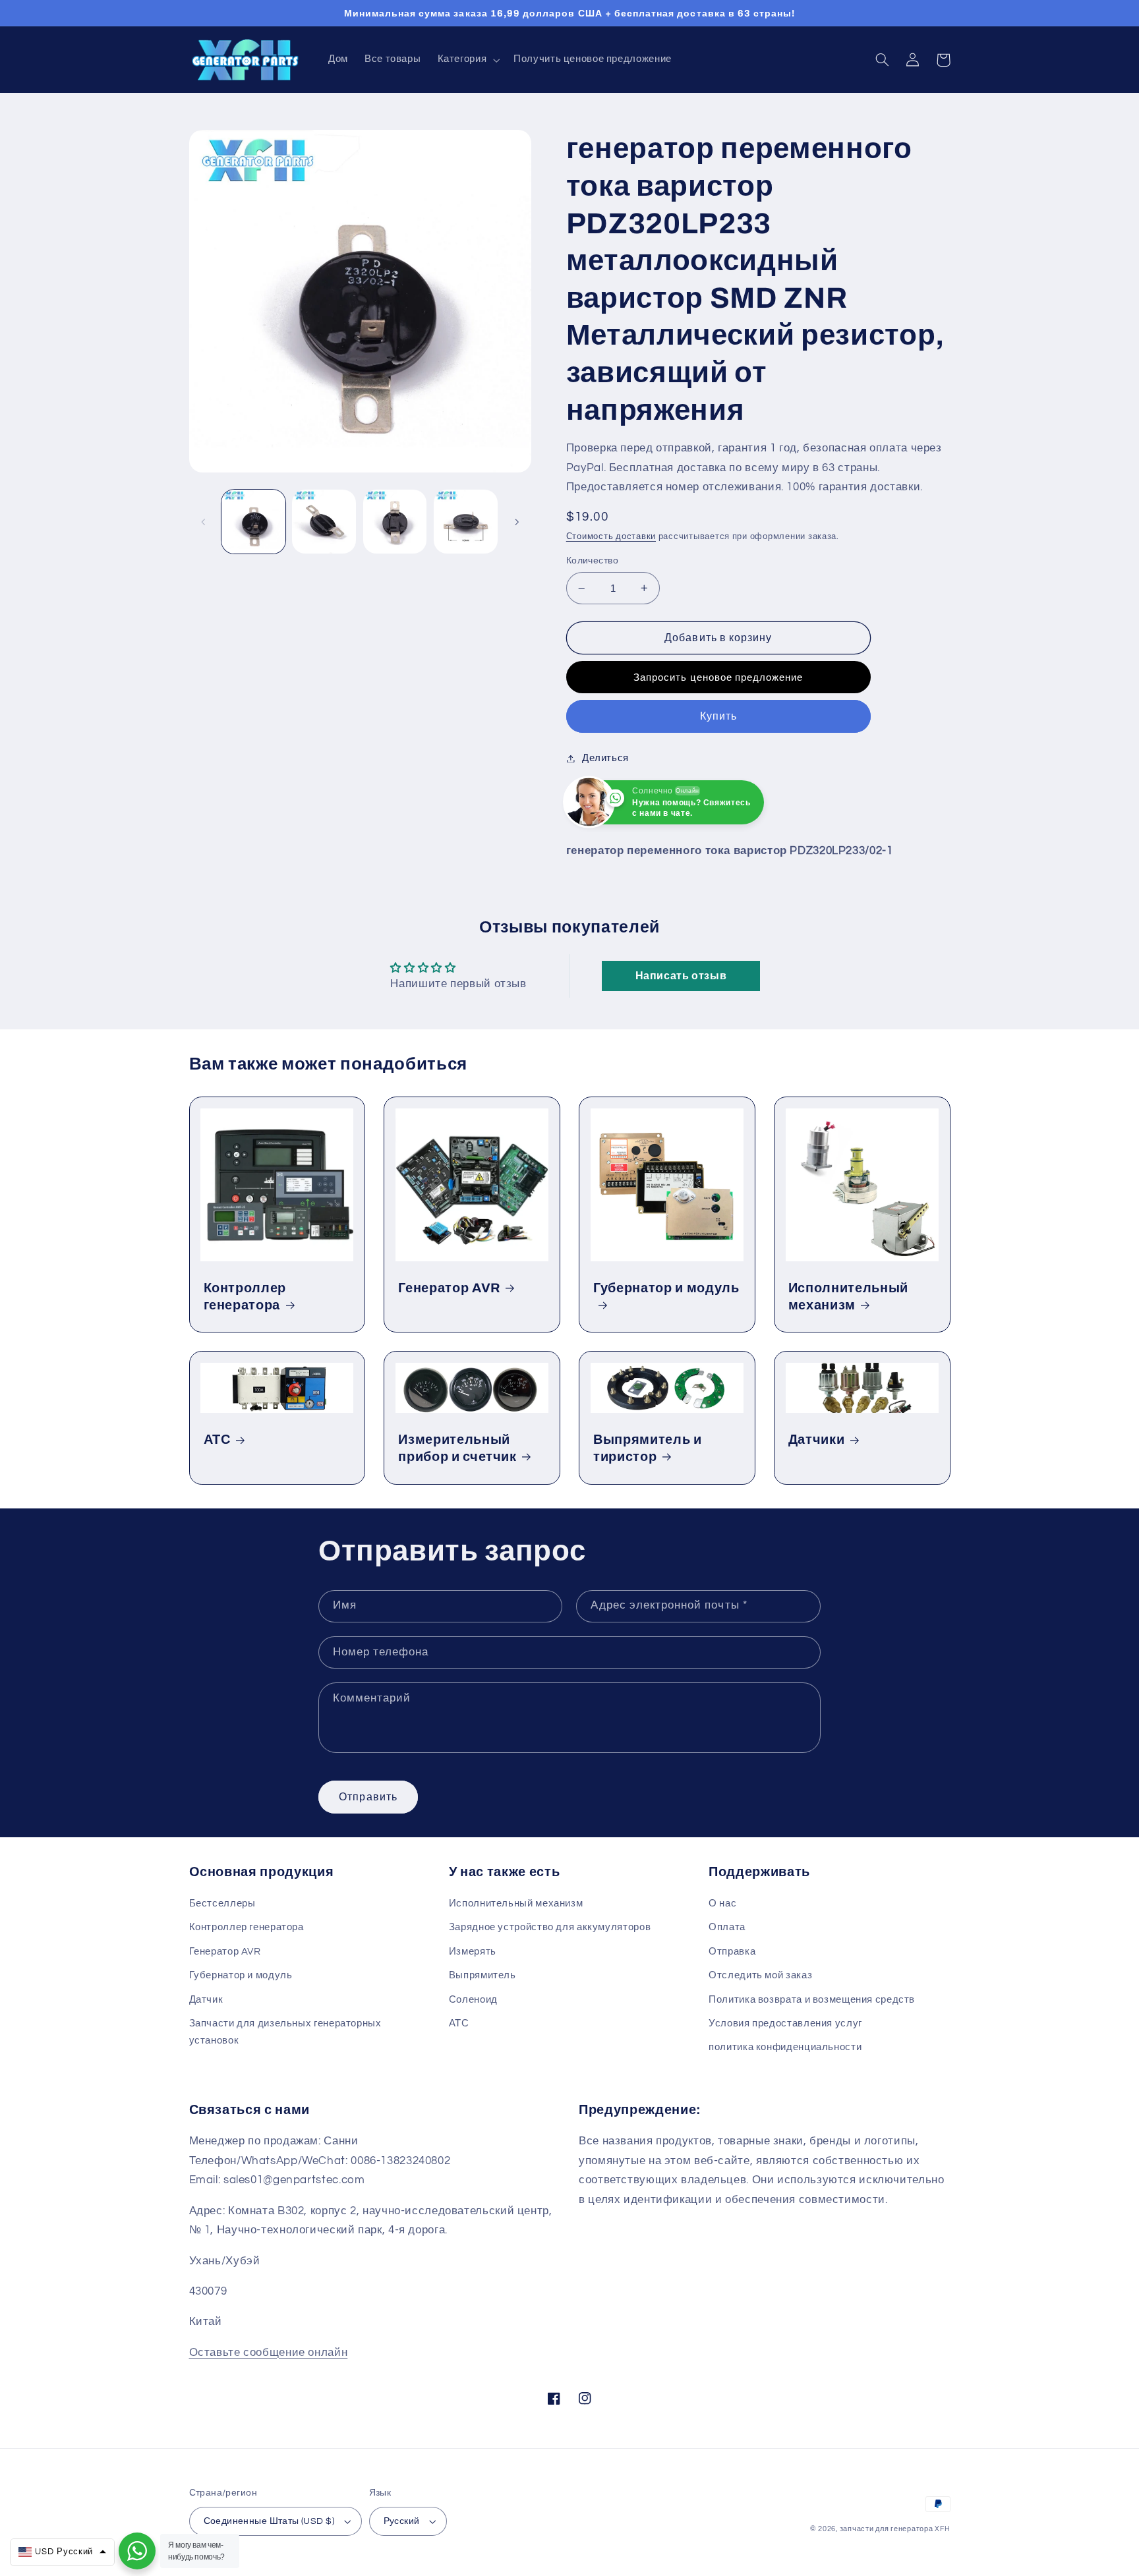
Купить (718, 716)
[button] (467, 60)
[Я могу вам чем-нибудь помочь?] (137, 2551)
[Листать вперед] (517, 522)
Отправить (368, 1797)
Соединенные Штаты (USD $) (269, 2521)
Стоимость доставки (611, 537)
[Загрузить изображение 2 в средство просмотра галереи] (324, 522)
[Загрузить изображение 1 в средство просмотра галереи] (253, 522)
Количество (592, 561)
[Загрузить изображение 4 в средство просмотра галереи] (466, 522)
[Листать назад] (204, 522)
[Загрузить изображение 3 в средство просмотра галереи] (395, 522)
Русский (402, 2521)
